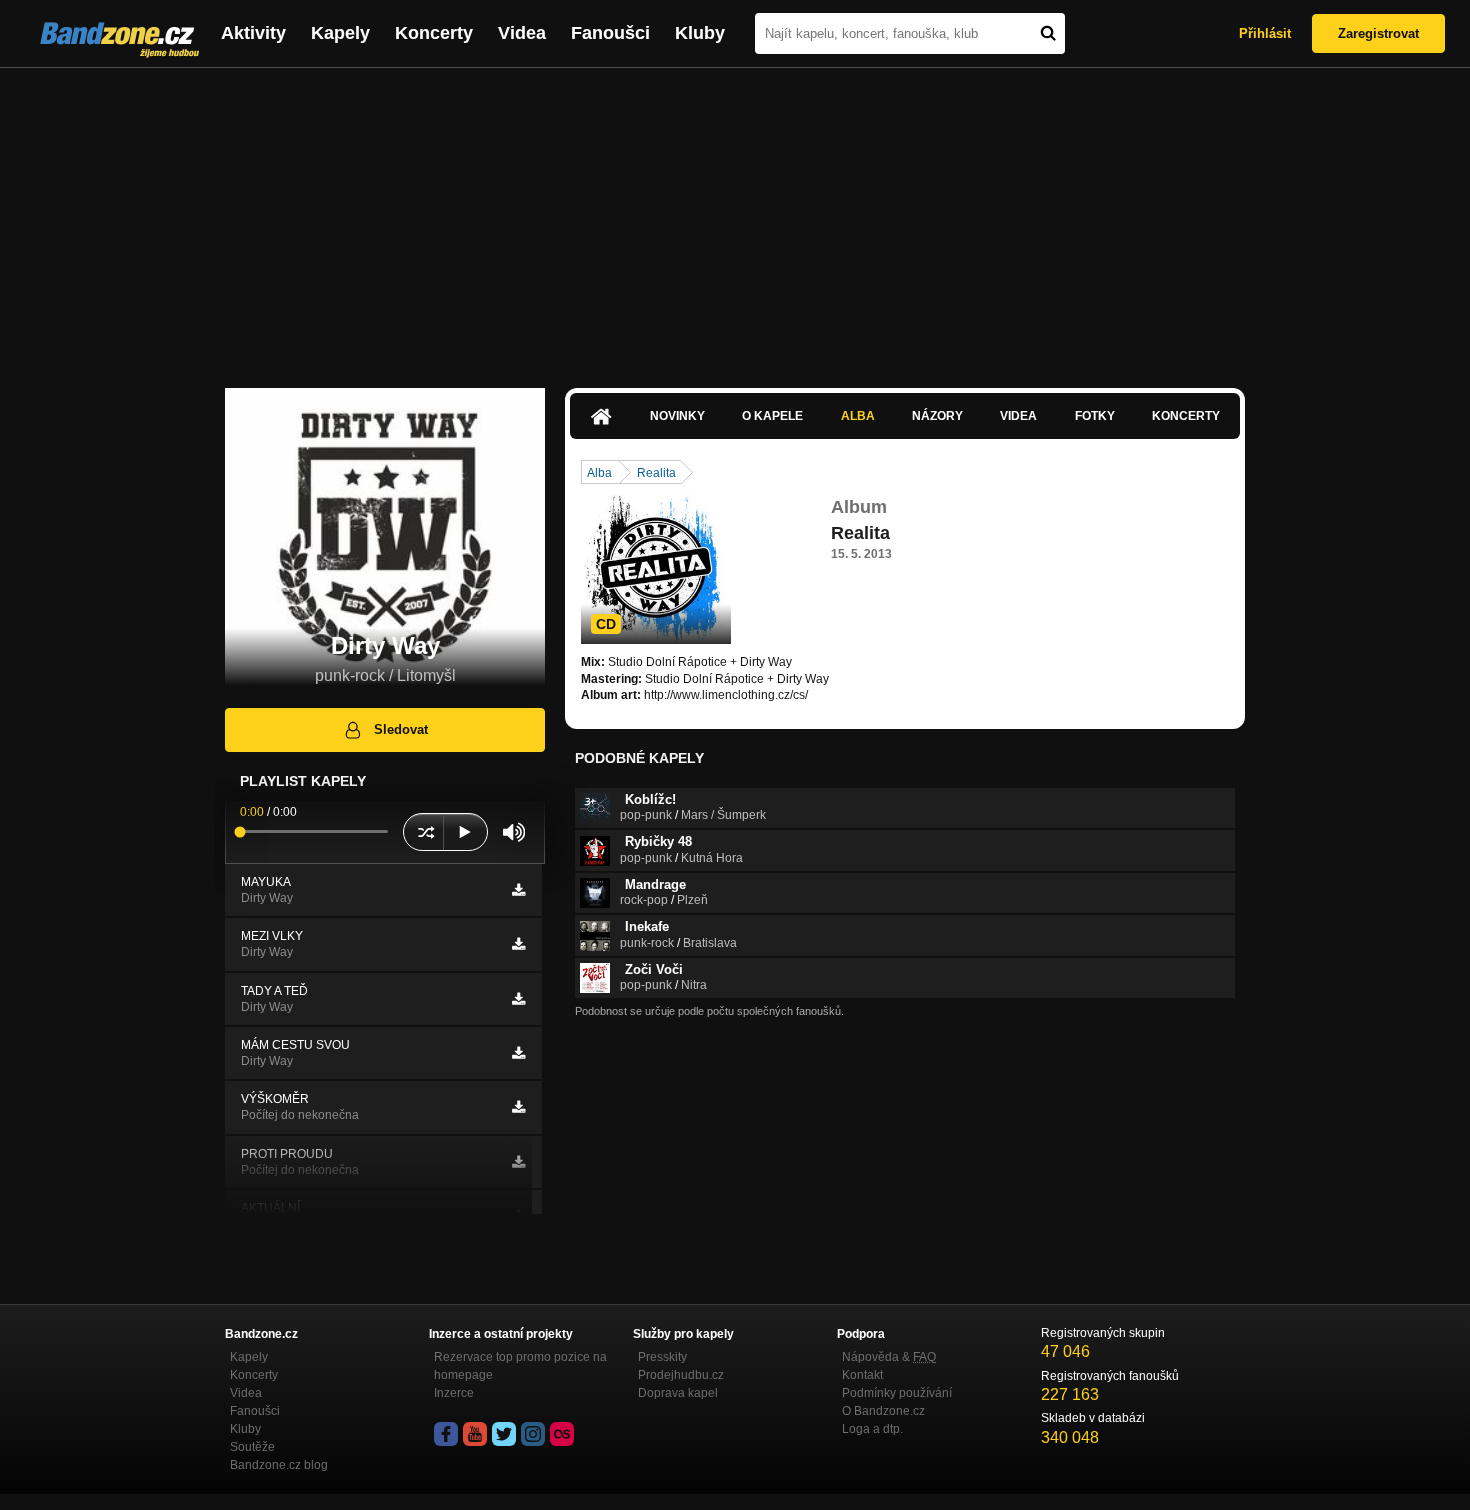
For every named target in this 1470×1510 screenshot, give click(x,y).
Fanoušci (610, 33)
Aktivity (253, 33)
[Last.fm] (562, 1434)
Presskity (662, 1357)
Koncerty (434, 33)
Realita (656, 473)
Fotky (1095, 416)
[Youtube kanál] (475, 1434)
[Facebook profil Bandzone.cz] (446, 1434)
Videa (522, 33)
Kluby (700, 33)
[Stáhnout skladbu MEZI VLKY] (518, 944)
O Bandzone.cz (883, 1411)
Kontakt (862, 1375)
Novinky (677, 416)
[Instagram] (533, 1434)
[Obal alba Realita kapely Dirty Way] (656, 569)
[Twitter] (504, 1434)
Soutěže (252, 1447)
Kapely (340, 33)
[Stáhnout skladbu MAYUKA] (518, 890)
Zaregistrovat (1378, 33)
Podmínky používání (897, 1393)
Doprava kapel (678, 1393)
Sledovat (401, 729)
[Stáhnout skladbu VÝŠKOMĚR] (518, 1107)
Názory (937, 416)
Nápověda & (889, 1357)
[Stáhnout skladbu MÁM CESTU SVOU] (518, 1053)
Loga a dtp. (872, 1429)
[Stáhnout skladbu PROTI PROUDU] (518, 1162)
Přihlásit (1265, 33)
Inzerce (454, 1393)
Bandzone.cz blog (279, 1465)
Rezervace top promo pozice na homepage (520, 1366)
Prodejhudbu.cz (681, 1375)
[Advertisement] (735, 218)
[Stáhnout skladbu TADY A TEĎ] (518, 999)
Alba (858, 416)
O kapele (772, 416)
